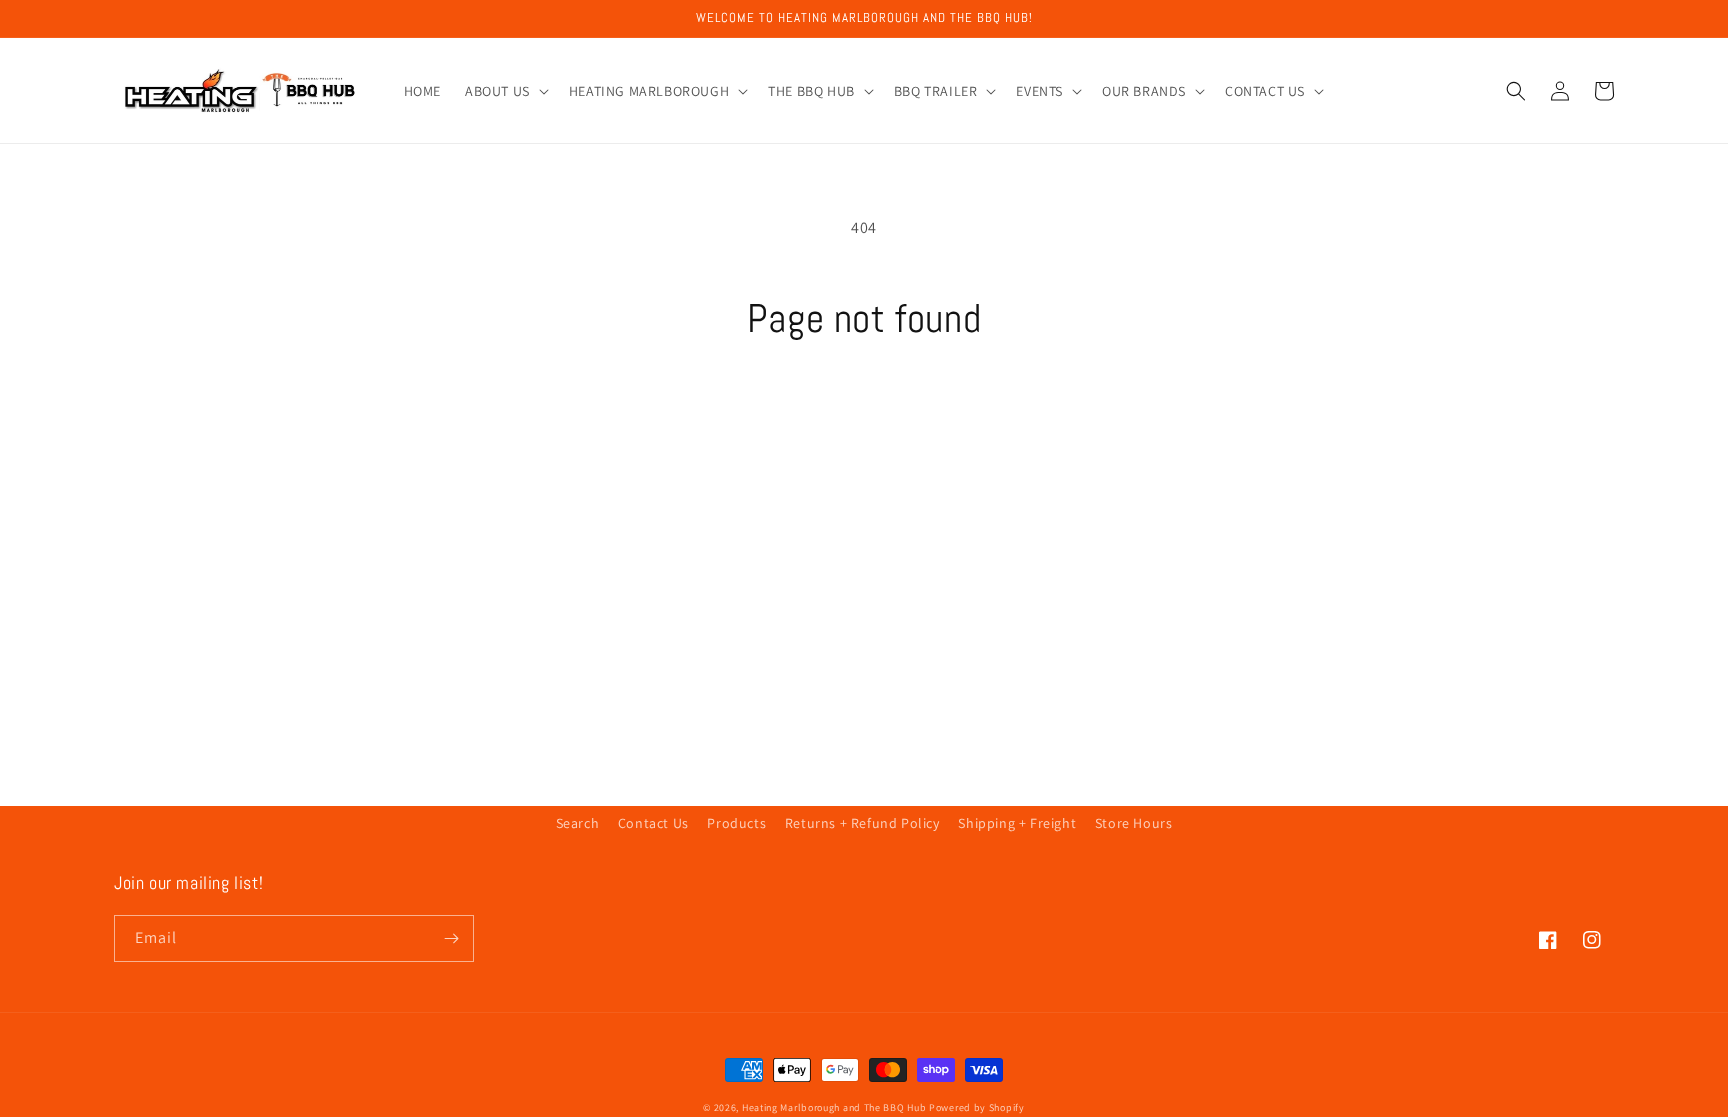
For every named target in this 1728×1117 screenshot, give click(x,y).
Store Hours (1134, 823)
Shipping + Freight (1017, 823)
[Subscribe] (451, 938)
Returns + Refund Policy (862, 823)
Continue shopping (864, 418)
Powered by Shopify (977, 1107)
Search (578, 823)
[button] (505, 91)
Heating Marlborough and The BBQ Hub (834, 1107)
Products (736, 823)
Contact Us (653, 823)
